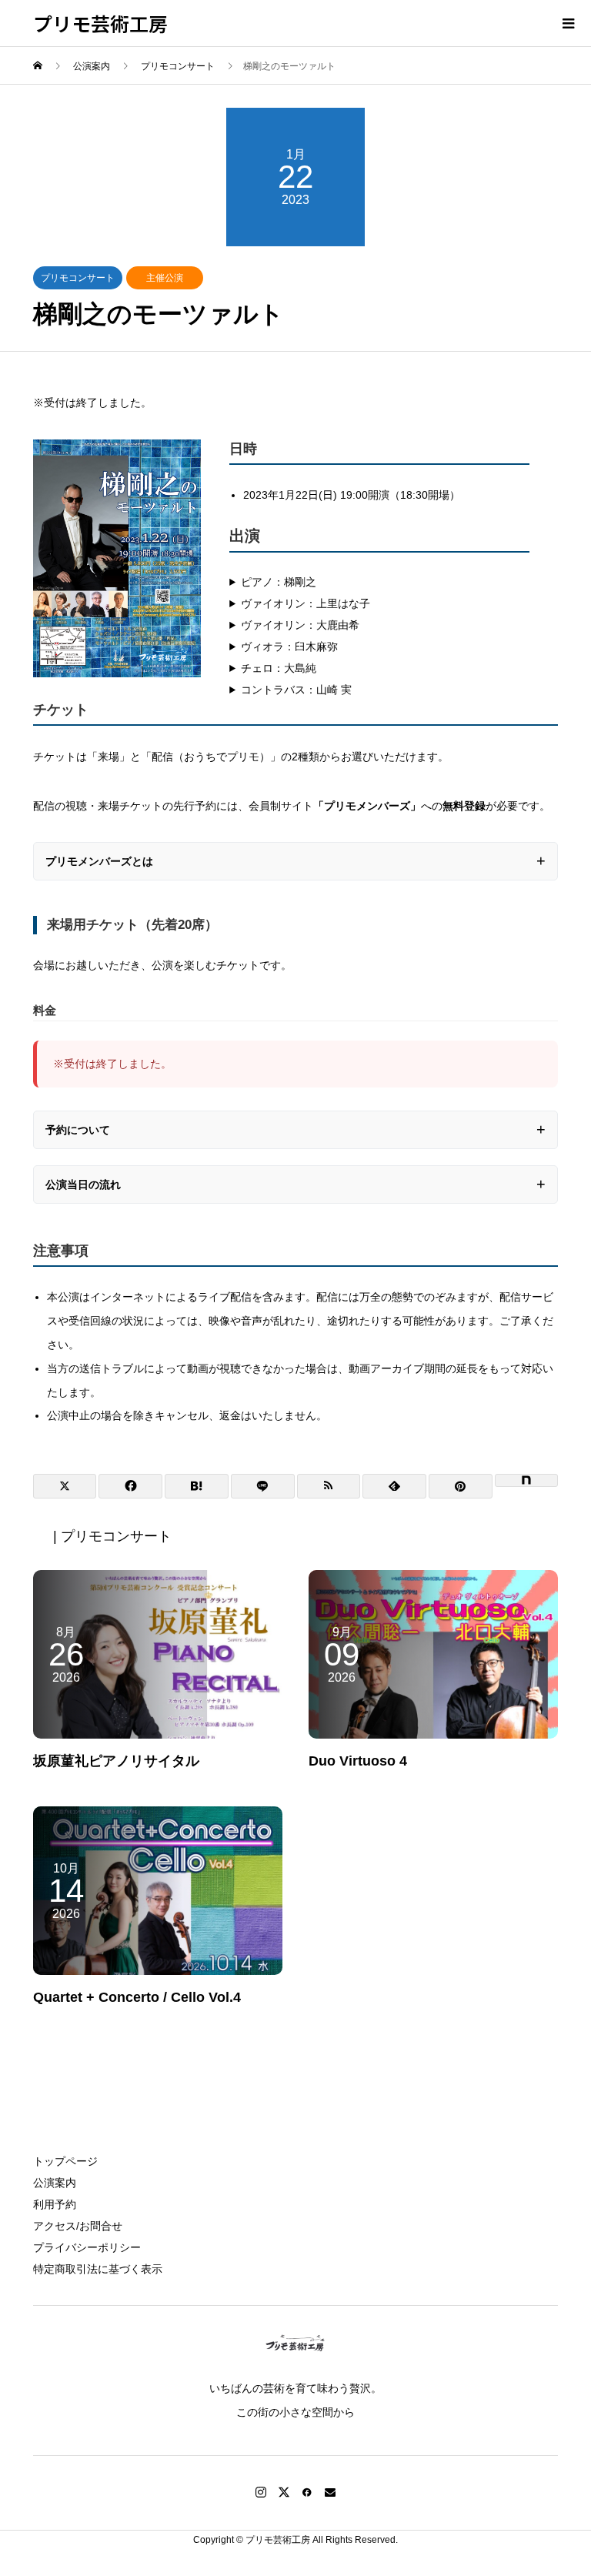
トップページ (65, 2161)
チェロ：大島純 (279, 668)
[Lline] (263, 1486)
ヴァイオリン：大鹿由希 (300, 625)
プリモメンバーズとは (99, 861)
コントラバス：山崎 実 (296, 690)
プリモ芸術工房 (100, 23)
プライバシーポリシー (87, 2247)
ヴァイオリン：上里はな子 (306, 603)
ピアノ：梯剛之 (279, 582)
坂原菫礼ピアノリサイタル (116, 1761)
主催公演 (165, 278)
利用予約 (55, 2204)
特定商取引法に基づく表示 (98, 2269)
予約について (78, 1130)
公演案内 (55, 2183)
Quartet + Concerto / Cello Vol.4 (137, 1997)
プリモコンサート (78, 278)
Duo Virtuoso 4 (358, 1761)
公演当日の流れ (83, 1184)
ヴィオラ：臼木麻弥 (289, 647)
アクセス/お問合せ (78, 2226)
